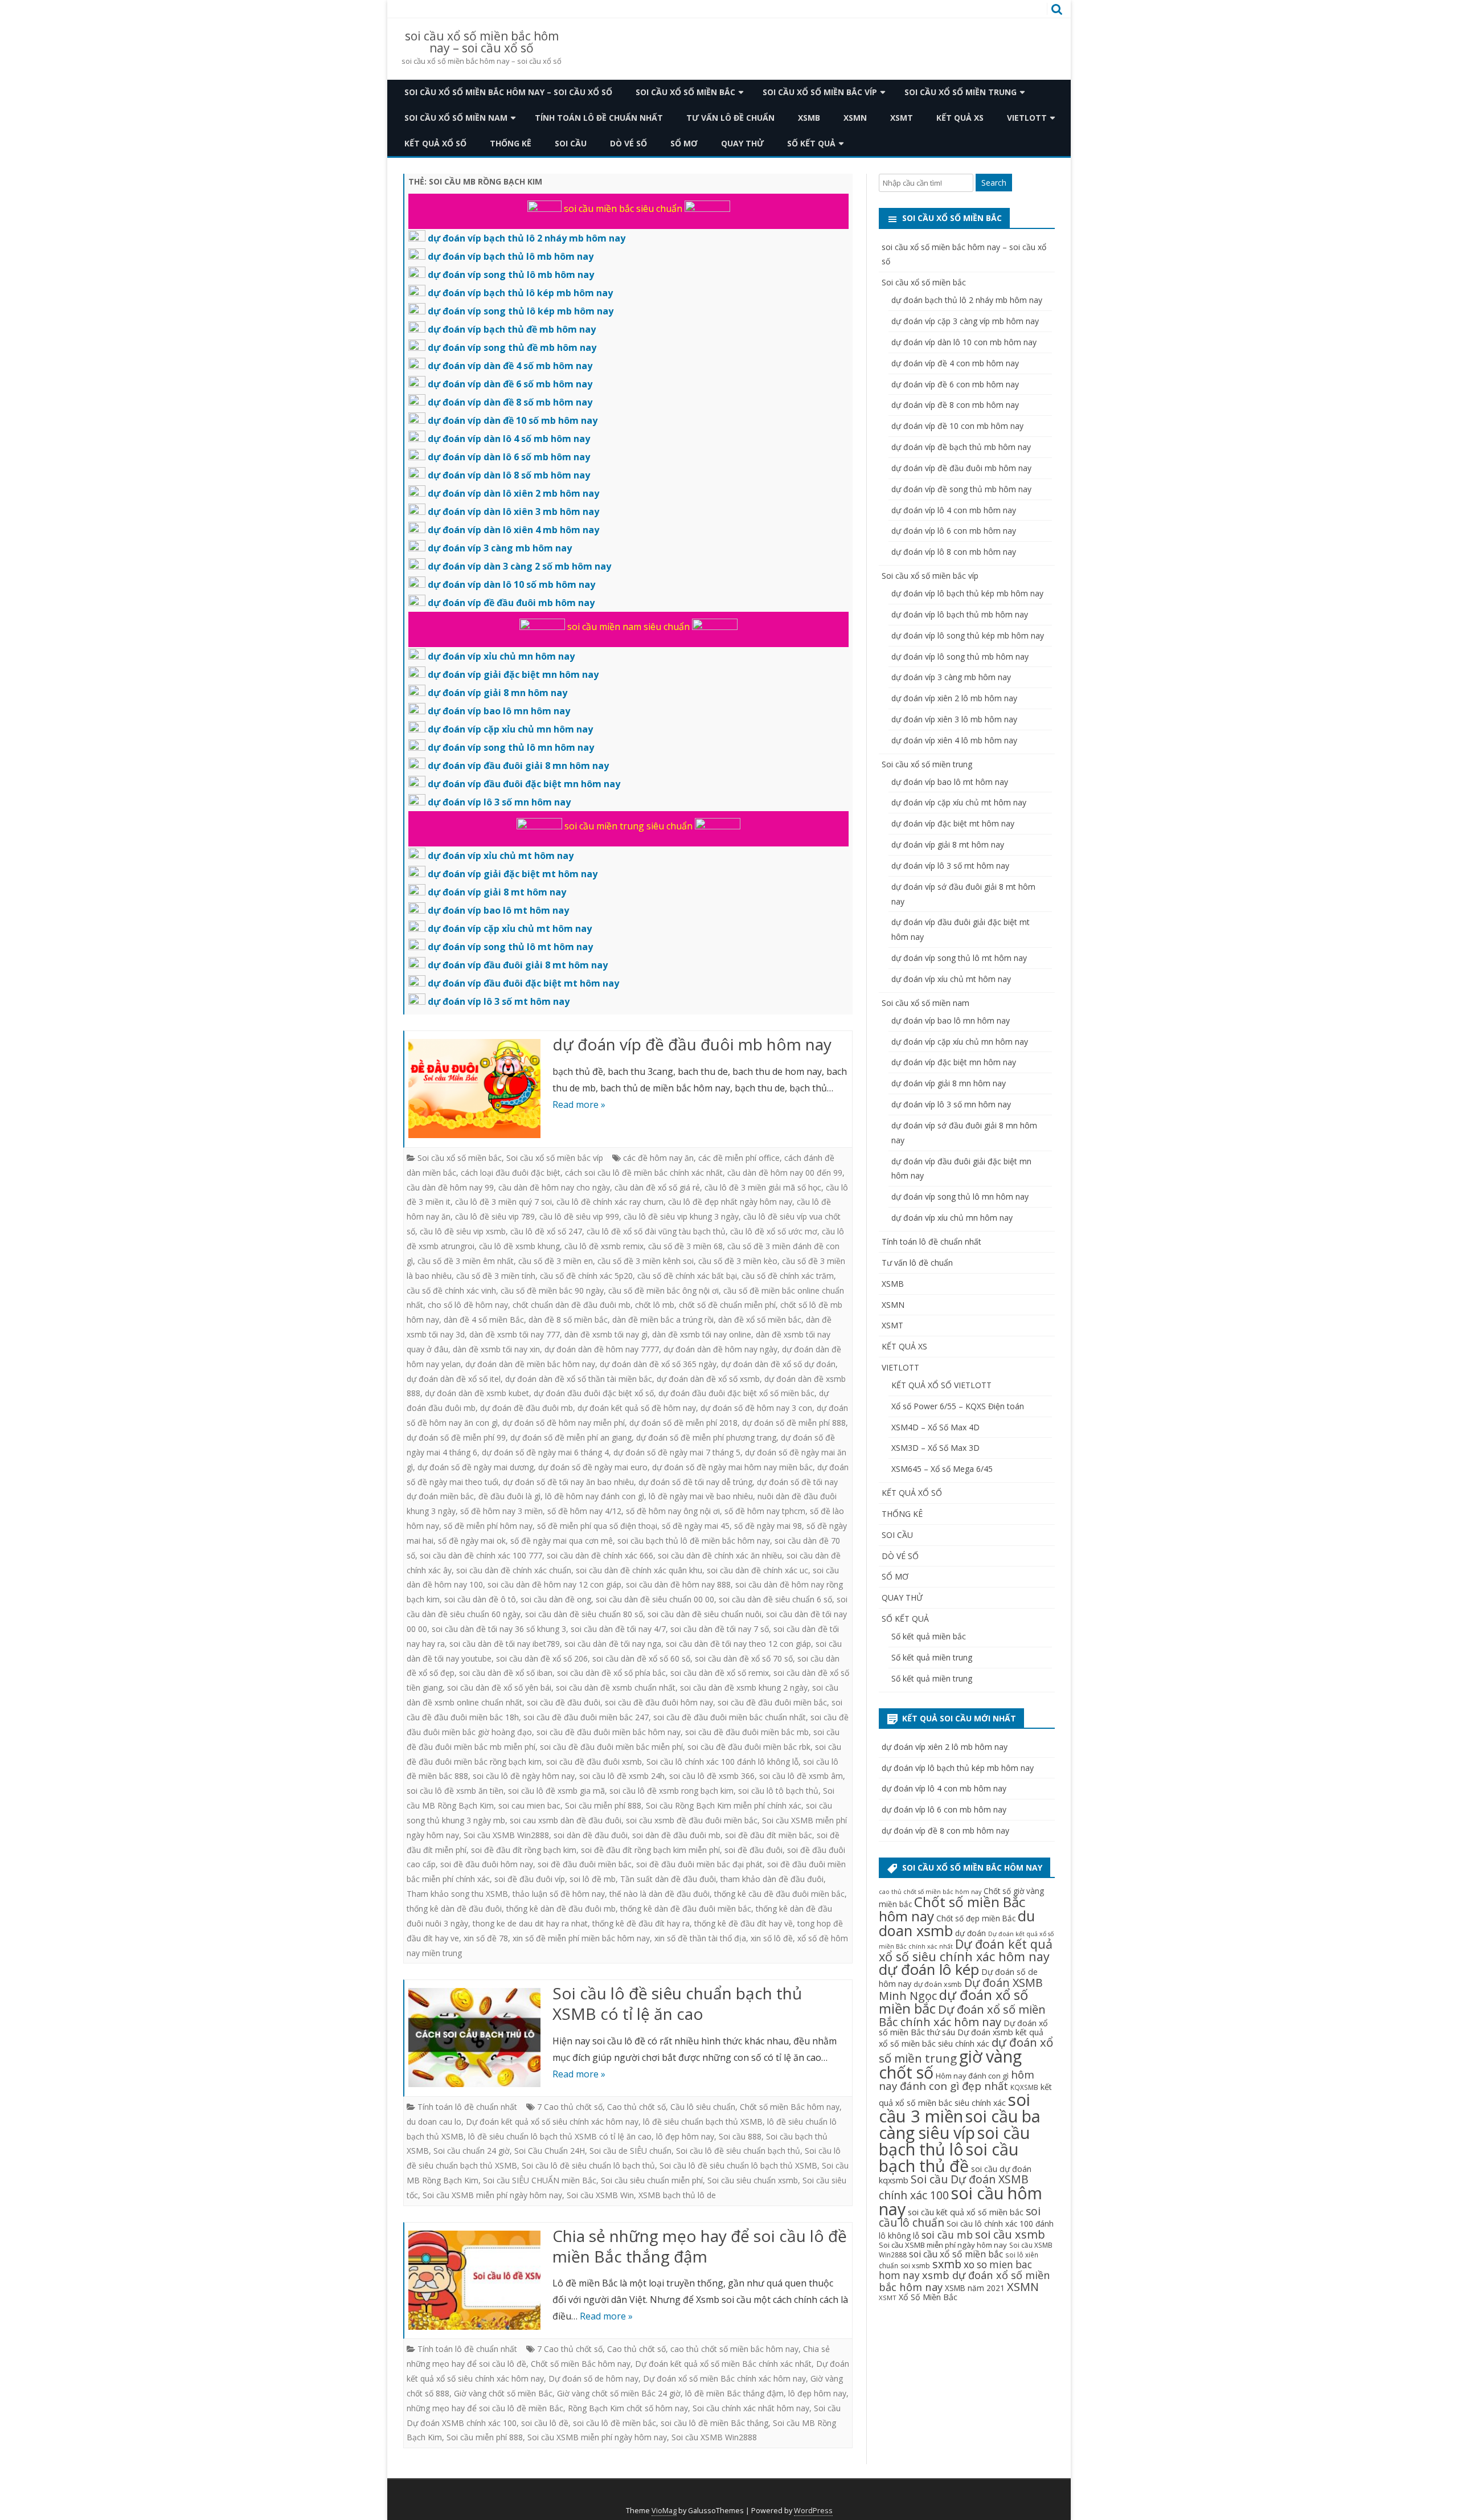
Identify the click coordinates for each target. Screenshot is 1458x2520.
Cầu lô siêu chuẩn (703, 2107)
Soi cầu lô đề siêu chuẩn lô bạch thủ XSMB (738, 2165)
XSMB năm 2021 (975, 2288)
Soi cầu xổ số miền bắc (685, 92)
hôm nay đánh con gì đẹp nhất (957, 2080)
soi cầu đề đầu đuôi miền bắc (772, 1702)
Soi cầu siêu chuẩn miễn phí (652, 2180)
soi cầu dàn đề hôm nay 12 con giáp (554, 1584)
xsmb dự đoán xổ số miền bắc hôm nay (965, 2280)
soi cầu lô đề (545, 2423)
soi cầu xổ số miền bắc (956, 2254)
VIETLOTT (1027, 118)
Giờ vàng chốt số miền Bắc (503, 2393)
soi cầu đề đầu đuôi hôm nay (659, 1702)
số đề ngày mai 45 (696, 1526)
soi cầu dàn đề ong (556, 1599)
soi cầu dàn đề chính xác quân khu (639, 1570)
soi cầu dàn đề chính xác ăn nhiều (720, 1555)
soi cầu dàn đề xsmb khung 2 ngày (744, 1687)
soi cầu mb (947, 2235)
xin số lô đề (772, 1938)
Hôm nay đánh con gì (972, 2076)
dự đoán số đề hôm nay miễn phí (564, 1423)
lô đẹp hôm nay (685, 2136)
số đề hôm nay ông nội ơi (673, 1511)
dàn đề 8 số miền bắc (568, 1320)
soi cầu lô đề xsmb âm (801, 1776)
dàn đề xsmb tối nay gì (606, 1334)
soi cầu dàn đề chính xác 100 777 (481, 1555)
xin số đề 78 (486, 1938)
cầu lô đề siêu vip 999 (579, 1216)
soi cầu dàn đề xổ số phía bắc (611, 1673)
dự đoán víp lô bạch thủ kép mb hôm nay (967, 593)
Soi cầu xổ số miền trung (961, 92)
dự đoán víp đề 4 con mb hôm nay (955, 363)
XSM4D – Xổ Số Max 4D (935, 1427)
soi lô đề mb (593, 1879)
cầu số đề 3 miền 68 (685, 1246)
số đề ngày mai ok (472, 1541)
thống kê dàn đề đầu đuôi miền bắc (686, 1909)
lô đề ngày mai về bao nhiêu (701, 1496)
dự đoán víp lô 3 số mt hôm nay (950, 866)
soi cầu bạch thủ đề (949, 2157)
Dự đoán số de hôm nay (593, 2378)
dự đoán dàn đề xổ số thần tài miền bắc (579, 1379)
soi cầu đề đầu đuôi (564, 1702)
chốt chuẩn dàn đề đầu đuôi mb (572, 1305)
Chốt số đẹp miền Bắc (976, 1918)
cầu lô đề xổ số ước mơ (774, 1231)
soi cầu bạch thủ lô (954, 2141)
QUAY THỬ (742, 143)
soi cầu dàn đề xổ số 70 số (744, 1658)
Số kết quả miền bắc (929, 1636)
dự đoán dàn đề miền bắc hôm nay (530, 1364)
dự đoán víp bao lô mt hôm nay (950, 782)
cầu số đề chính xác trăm (788, 1276)
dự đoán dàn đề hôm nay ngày (720, 1349)
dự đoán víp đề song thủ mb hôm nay (961, 489)
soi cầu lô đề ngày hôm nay (524, 1776)
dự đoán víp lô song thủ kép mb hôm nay (968, 635)
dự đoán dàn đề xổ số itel (454, 1379)
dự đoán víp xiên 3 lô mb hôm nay (954, 719)
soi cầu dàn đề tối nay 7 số (720, 1629)
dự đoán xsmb (938, 1984)
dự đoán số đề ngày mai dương (476, 1467)
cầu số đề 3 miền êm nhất (466, 1261)
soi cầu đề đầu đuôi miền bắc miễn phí (611, 1747)
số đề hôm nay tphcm (765, 1511)
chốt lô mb (655, 1305)
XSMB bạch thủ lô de (677, 2195)
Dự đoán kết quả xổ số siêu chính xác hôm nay (552, 2122)
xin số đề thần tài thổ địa (700, 1938)
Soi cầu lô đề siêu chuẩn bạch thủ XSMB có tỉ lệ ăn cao (677, 2003)
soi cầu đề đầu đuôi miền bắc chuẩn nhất (730, 1717)
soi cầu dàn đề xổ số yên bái (499, 1687)
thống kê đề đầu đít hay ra (641, 1923)
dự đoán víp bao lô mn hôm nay (951, 1020)
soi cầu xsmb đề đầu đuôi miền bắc (692, 1820)
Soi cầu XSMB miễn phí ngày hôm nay (492, 2195)
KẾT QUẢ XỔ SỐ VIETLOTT (941, 1385)
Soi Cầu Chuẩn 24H (550, 2151)
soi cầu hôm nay (961, 2201)
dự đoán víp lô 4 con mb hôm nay (954, 510)
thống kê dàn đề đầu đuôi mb (561, 1909)
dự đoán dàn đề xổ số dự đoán (778, 1364)
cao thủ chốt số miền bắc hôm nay (734, 2349)
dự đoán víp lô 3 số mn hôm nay (951, 1104)
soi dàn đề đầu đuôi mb (676, 1835)
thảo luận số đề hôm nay (559, 1894)
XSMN (855, 118)
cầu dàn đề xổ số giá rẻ (657, 1187)
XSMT (902, 118)
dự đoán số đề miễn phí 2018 (683, 1423)
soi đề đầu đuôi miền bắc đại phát (699, 1864)
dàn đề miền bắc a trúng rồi (663, 1320)
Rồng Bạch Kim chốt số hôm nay (628, 2408)
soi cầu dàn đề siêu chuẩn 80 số (584, 1614)
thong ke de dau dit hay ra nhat (530, 1923)
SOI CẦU (571, 143)
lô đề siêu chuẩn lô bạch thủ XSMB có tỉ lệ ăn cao (560, 2136)
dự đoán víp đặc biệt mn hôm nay (954, 1062)
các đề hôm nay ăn (658, 1158)
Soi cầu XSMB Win (600, 2195)
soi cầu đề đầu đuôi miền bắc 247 (586, 1717)
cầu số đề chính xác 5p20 (586, 1276)
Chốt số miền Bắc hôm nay (790, 2107)
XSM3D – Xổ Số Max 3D (935, 1448)
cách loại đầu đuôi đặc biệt (511, 1173)
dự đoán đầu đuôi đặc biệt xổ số (594, 1393)
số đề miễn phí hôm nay (488, 1526)
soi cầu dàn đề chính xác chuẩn (514, 1570)
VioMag (664, 2511)
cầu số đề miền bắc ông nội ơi (664, 1290)
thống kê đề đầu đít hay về (744, 1923)
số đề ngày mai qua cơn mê (562, 1541)
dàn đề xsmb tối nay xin (496, 1349)
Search (994, 183)
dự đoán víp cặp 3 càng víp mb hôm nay (965, 321)
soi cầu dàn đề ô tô (480, 1599)
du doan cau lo (434, 2122)
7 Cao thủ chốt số (570, 2107)
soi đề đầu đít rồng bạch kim (524, 1850)
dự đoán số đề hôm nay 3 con (756, 1408)
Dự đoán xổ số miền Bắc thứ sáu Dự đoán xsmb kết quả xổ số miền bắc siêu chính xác (963, 2034)
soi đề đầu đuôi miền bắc (585, 1864)
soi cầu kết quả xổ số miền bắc (966, 2212)
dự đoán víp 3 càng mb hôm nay (951, 677)
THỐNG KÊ (511, 143)
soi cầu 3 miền (955, 2108)
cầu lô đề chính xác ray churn (610, 1202)
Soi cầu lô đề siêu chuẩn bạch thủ (738, 2151)
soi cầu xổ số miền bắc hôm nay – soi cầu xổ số (482, 42)
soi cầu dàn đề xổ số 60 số (641, 1658)
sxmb (947, 2264)
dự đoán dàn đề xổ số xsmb (708, 1379)
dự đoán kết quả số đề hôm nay (637, 1408)
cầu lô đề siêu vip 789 (495, 1216)
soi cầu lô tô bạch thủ (778, 1791)
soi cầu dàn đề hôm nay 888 (678, 1584)
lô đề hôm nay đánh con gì (595, 1496)
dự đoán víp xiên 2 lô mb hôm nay (954, 698)
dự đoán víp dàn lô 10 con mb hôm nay (964, 342)
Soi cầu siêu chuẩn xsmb (753, 2180)
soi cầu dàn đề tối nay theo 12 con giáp (738, 1644)
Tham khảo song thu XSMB (457, 1894)
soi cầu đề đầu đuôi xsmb (594, 1762)
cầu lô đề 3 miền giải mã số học (763, 1187)
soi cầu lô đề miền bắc (615, 2423)
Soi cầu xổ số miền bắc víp (820, 92)
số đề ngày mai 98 (768, 1526)
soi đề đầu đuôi (753, 1850)
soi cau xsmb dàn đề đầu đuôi (566, 1820)
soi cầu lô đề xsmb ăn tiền (455, 1791)
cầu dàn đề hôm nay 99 (450, 1187)
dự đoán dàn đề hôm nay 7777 (602, 1349)
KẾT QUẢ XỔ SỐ (435, 143)
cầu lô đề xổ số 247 (546, 1231)
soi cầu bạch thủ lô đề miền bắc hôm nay (694, 1541)
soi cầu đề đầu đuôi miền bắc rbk (749, 1747)
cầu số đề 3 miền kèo (738, 1261)
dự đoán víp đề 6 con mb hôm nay (955, 384)
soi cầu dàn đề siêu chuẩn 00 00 (655, 1599)
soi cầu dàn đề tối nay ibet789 (505, 1644)
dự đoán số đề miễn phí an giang (571, 1437)
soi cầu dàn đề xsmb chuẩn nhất (616, 1687)
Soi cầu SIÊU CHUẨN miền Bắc (540, 2180)
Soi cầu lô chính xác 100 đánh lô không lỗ (722, 1762)
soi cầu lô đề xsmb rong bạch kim (671, 1791)
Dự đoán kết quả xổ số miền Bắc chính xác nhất (723, 2364)
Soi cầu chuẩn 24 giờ (472, 2151)
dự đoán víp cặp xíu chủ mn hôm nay (960, 1042)
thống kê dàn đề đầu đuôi (454, 1909)
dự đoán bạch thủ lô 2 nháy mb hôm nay (967, 300)
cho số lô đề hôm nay (468, 1305)
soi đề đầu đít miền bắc (769, 1835)
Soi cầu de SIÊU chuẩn (630, 2151)
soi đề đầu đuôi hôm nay (487, 1864)
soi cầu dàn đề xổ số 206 (542, 1658)
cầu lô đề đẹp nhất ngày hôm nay (730, 1202)
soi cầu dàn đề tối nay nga (613, 1644)
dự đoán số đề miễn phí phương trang (706, 1437)
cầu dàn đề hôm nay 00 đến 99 (785, 1173)
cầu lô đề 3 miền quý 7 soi (503, 1202)
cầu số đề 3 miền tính (496, 1276)
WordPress (813, 2511)
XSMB (809, 118)
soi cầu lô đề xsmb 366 (712, 1776)
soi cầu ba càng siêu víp (960, 2124)
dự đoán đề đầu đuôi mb (527, 1408)
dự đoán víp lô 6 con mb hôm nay (954, 531)
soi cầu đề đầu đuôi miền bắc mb (747, 1732)
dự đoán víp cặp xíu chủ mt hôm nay (959, 802)
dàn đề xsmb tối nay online (702, 1334)
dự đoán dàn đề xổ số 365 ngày (658, 1364)
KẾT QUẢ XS (960, 118)
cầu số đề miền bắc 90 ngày (552, 1290)
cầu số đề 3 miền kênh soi (646, 1261)
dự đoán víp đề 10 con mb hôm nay (957, 426)
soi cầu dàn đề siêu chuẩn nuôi (705, 1614)
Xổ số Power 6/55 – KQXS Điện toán (958, 1406)
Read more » (579, 1104)
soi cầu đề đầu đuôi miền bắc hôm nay (609, 1732)
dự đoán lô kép (929, 1969)
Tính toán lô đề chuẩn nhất (599, 118)
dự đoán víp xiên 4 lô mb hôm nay (954, 740)
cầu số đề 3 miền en (556, 1261)
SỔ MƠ (684, 143)
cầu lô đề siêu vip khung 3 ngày (681, 1216)
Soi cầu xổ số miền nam (456, 118)
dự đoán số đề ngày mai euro (593, 1467)
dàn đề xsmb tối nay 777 (515, 1334)
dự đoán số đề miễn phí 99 (456, 1437)
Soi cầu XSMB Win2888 (506, 1835)
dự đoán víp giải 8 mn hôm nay (949, 1083)
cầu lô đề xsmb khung (519, 1246)
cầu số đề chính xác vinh (451, 1290)
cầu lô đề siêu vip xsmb (463, 1231)
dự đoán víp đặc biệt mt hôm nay (953, 823)
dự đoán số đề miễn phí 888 (794, 1423)
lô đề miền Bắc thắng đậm (734, 2393)
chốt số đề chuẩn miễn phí (727, 1305)
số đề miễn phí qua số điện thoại (597, 1526)
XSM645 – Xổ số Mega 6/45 (942, 1469)
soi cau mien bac (529, 1805)
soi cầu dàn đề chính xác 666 (600, 1555)
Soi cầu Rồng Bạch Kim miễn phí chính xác (724, 1805)
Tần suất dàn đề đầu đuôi (668, 1879)
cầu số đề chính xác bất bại (687, 1276)
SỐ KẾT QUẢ (811, 143)
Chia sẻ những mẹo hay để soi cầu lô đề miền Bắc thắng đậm (700, 2246)
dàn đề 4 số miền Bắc (484, 1320)
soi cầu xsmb (1010, 2234)
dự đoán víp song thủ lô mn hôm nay (960, 1196)
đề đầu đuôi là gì (509, 1496)
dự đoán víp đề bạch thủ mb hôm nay (961, 447)
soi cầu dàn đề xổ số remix (720, 1673)
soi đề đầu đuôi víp (530, 1879)
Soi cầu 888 (740, 2136)
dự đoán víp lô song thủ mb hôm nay (960, 656)
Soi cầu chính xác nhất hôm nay (751, 2408)
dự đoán (970, 1933)
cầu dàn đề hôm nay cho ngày (554, 1187)
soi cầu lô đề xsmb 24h (622, 1776)
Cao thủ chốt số (636, 2107)
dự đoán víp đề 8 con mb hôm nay (955, 405)
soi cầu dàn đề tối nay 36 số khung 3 (499, 1629)
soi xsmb (915, 2266)
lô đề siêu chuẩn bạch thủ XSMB (703, 2122)
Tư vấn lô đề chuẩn (730, 118)
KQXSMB (1024, 2087)
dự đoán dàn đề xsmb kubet (477, 1393)
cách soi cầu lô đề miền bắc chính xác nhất (644, 1173)
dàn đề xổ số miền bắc (760, 1320)
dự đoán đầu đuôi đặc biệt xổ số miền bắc (736, 1393)
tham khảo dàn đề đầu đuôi (772, 1879)
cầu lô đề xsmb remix (604, 1246)
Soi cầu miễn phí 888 (603, 1805)
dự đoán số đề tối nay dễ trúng (695, 1482)
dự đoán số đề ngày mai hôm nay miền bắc (732, 1467)
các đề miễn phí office (739, 1158)
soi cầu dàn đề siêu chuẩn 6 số (775, 1599)
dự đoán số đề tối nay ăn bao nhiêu (568, 1482)
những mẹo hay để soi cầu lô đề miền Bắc (485, 2408)
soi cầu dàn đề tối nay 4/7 (618, 1629)
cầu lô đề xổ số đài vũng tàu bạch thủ (656, 1231)
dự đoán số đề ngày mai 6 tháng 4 (545, 1452)
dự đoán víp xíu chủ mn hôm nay (952, 1218)
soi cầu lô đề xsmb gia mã (556, 1791)
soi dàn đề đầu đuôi (591, 1835)
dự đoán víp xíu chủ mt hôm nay (951, 979)
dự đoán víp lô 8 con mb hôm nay (954, 552)
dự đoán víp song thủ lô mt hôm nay (959, 958)
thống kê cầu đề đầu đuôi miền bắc (779, 1894)
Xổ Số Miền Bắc (928, 2297)
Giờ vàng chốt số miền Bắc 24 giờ (619, 2393)
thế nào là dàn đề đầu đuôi (660, 1894)
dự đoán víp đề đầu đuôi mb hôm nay (692, 1044)
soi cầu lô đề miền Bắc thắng (714, 2423)
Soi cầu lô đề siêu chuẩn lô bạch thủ (588, 2165)
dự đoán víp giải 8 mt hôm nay (948, 844)
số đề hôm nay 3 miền (501, 1511)
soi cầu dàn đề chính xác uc (757, 1570)
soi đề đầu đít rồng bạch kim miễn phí (650, 1850)
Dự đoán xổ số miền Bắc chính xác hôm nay (724, 2378)
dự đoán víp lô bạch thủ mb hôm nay (960, 614)
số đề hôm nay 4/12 (584, 1511)
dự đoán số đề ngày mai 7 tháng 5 (677, 1452)
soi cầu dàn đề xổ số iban (506, 1673)
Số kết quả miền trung (932, 1657)
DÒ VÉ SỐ (628, 143)
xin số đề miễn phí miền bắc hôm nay (581, 1938)
